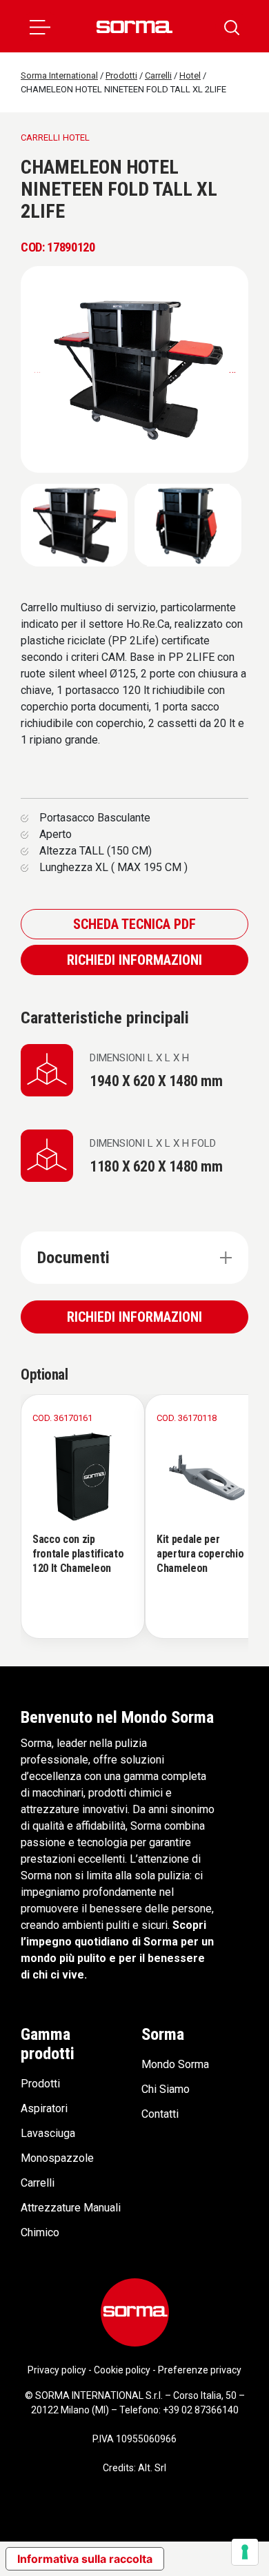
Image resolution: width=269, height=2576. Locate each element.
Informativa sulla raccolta (85, 2559)
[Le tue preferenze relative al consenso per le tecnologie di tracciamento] (245, 2552)
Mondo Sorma (175, 2064)
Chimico (40, 2232)
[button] (40, 26)
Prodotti (40, 2084)
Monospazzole (57, 2158)
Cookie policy (122, 2370)
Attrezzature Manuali (71, 2208)
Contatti (160, 2114)
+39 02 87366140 (201, 2410)
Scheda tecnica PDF (134, 924)
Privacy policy (57, 2370)
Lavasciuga (48, 2133)
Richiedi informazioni (134, 960)
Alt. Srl (152, 2468)
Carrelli (38, 2183)
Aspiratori (44, 2108)
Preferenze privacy (200, 2370)
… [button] (232, 369)
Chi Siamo (166, 2089)
